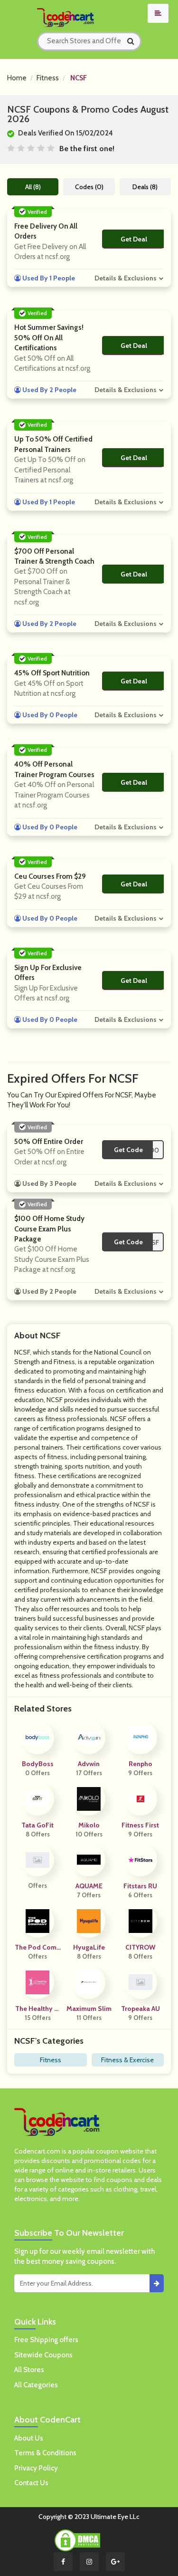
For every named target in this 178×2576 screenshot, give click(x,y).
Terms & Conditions (45, 2453)
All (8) (33, 187)
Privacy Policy (36, 2468)
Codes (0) (89, 187)
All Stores (29, 2370)
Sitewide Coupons (43, 2355)
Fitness (48, 78)
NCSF (79, 78)
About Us (29, 2438)
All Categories (36, 2385)
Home (17, 78)
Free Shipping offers (46, 2340)
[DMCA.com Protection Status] (77, 2540)
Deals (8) (145, 187)
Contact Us (31, 2483)
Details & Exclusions (126, 278)
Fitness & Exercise (127, 2060)
